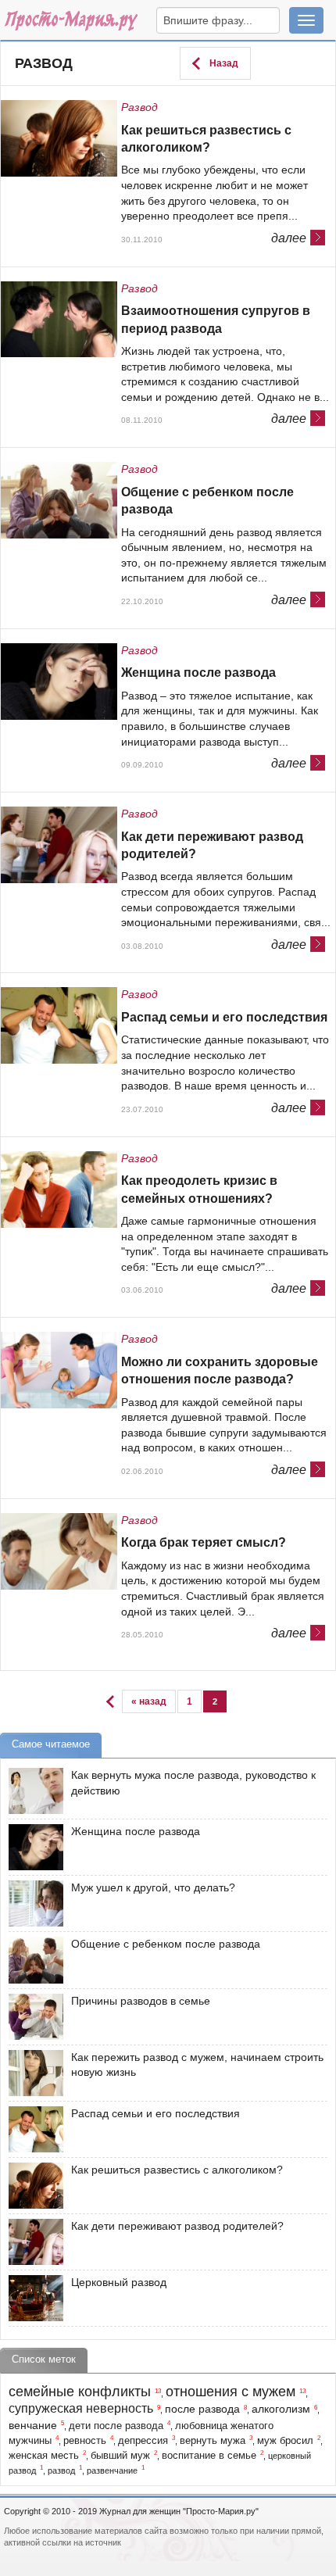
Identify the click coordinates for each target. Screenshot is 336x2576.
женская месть (44, 2456)
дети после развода (116, 2426)
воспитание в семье (209, 2456)
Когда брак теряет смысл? (204, 1542)
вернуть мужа (213, 2441)
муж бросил (285, 2441)
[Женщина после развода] (61, 683)
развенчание (112, 2470)
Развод (44, 63)
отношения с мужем (231, 2392)
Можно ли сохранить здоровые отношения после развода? (220, 1370)
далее (289, 237)
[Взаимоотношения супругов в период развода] (61, 321)
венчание (33, 2425)
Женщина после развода (198, 673)
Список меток (44, 2359)
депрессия (143, 2441)
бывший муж (120, 2456)
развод (61, 2470)
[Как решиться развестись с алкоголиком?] (61, 140)
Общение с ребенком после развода (207, 501)
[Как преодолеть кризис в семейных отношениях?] (61, 1191)
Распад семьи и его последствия (224, 1017)
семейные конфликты (80, 2392)
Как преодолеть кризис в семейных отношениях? (199, 1189)
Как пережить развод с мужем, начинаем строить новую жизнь (197, 2065)
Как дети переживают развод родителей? (212, 845)
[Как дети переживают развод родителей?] (61, 846)
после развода (202, 2409)
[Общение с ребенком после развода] (61, 501)
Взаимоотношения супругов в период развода (216, 319)
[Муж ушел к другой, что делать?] (32, 1903)
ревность (85, 2441)
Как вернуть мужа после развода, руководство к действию (193, 1783)
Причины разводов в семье (141, 2001)
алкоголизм (281, 2409)
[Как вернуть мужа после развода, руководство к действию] (32, 1791)
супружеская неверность (81, 2408)
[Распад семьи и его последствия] (61, 1027)
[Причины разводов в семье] (32, 2017)
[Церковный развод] (32, 2298)
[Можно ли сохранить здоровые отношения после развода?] (61, 1371)
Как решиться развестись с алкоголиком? (206, 139)
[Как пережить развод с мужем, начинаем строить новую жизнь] (32, 2073)
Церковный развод (119, 2282)
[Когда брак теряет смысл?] (61, 1553)
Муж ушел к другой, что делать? (153, 1887)
